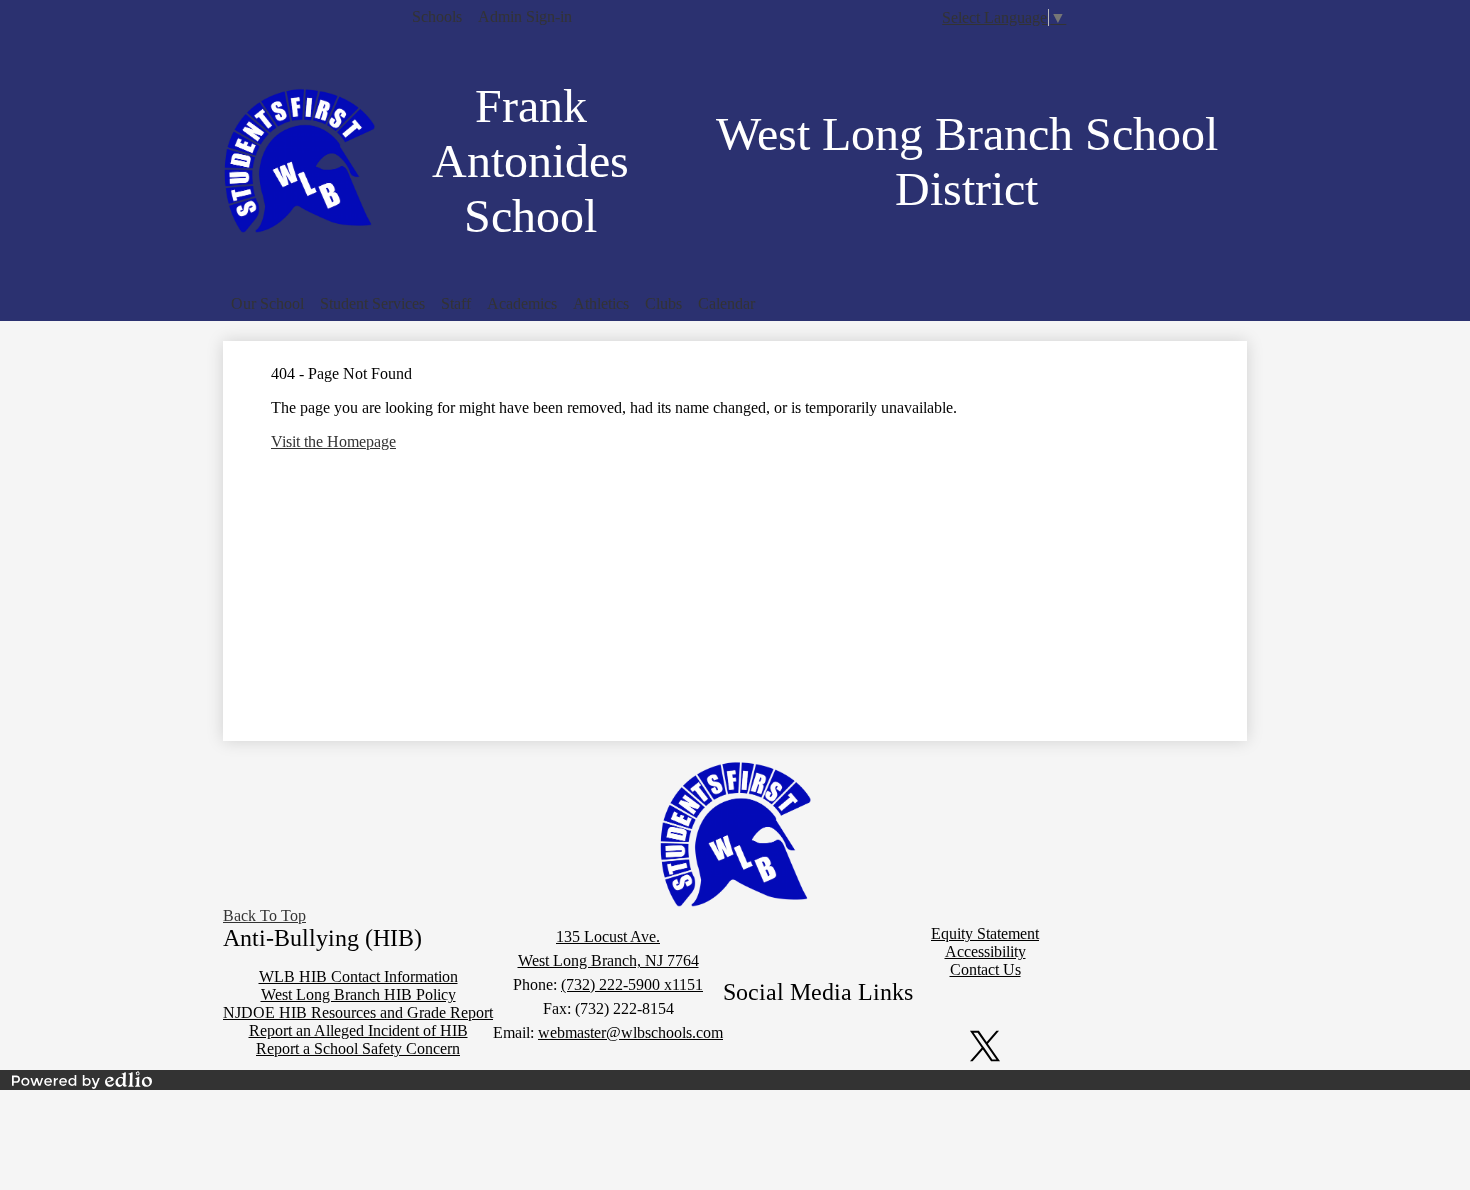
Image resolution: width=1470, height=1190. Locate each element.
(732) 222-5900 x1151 (632, 984)
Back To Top (264, 915)
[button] (267, 304)
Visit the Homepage (333, 441)
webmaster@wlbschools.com (630, 1032)
